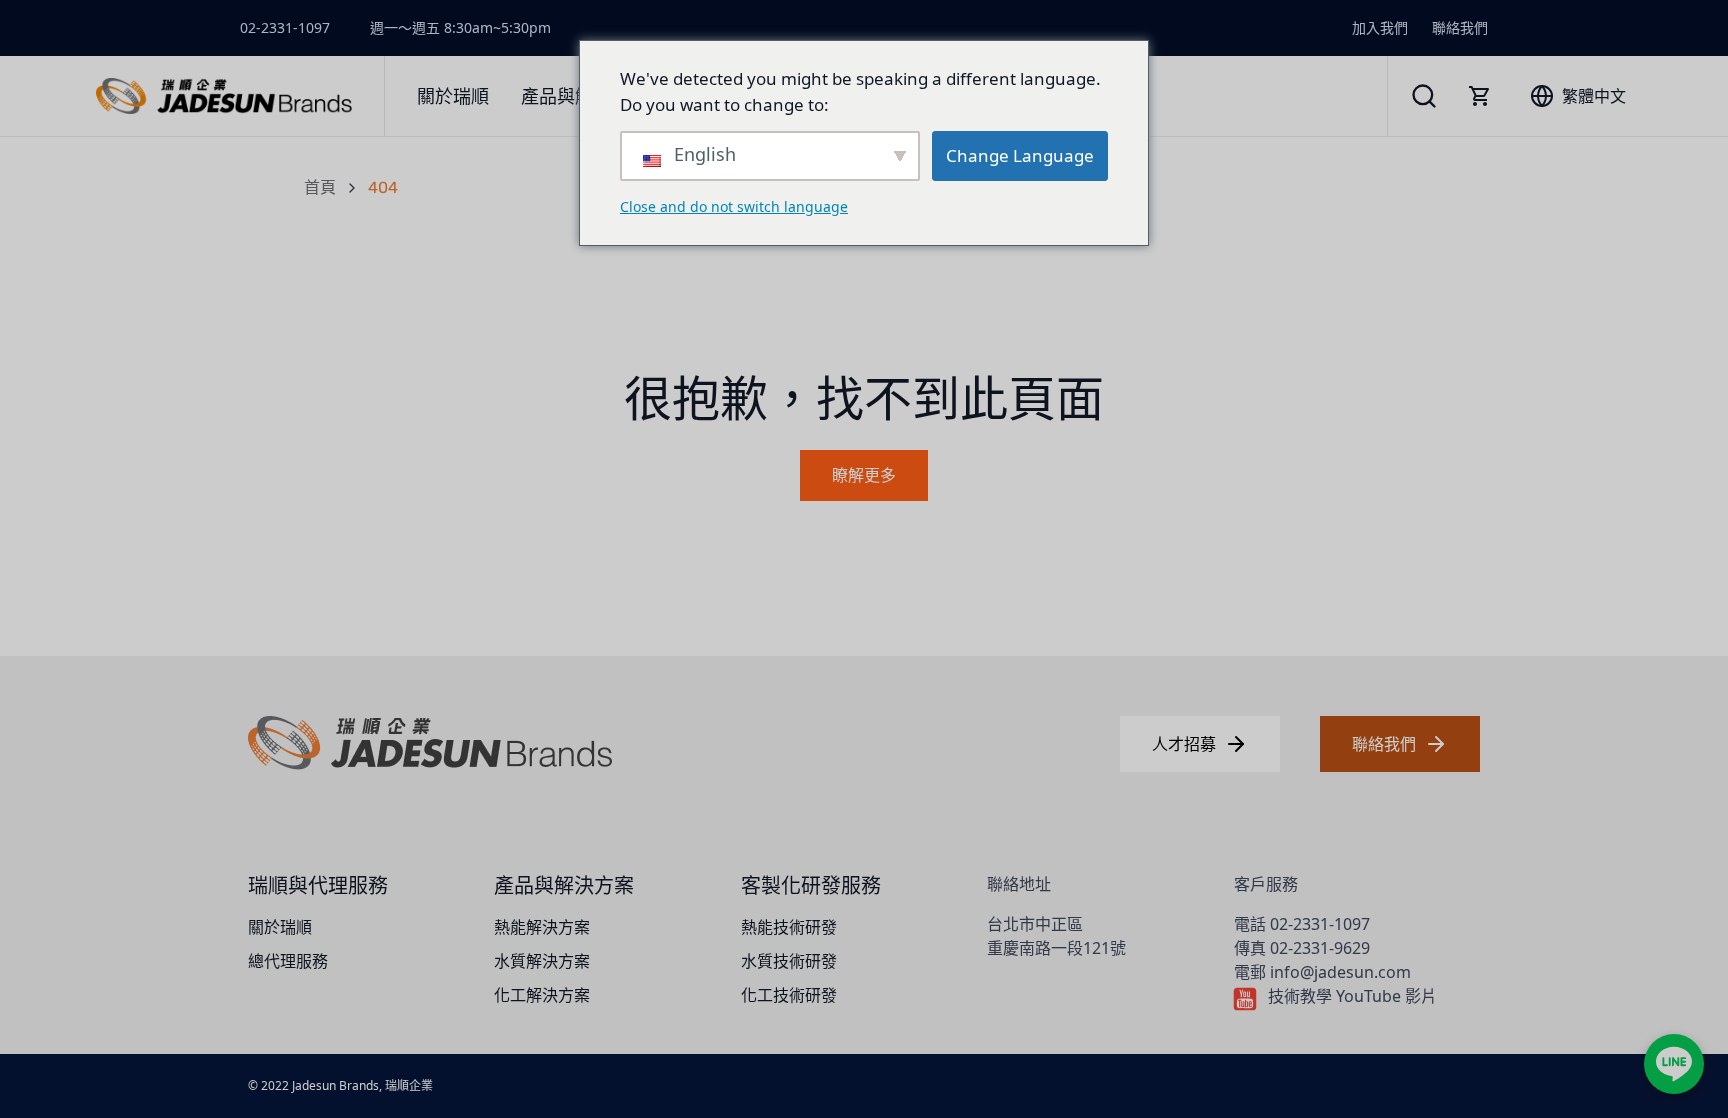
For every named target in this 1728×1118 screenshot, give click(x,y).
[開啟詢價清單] (1480, 96)
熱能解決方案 (542, 927)
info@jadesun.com (1340, 972)
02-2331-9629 (1320, 948)
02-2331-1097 (285, 27)
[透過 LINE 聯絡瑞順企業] (1674, 1064)
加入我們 (1380, 27)
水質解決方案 (542, 961)
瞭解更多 (864, 475)
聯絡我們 (1460, 27)
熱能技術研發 (789, 927)
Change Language (1020, 155)
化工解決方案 (542, 995)
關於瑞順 (280, 927)
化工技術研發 (789, 995)
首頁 (320, 187)
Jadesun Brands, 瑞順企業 (362, 1085)
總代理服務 (288, 961)
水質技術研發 (789, 961)
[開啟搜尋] (1424, 96)
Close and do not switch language (734, 206)
